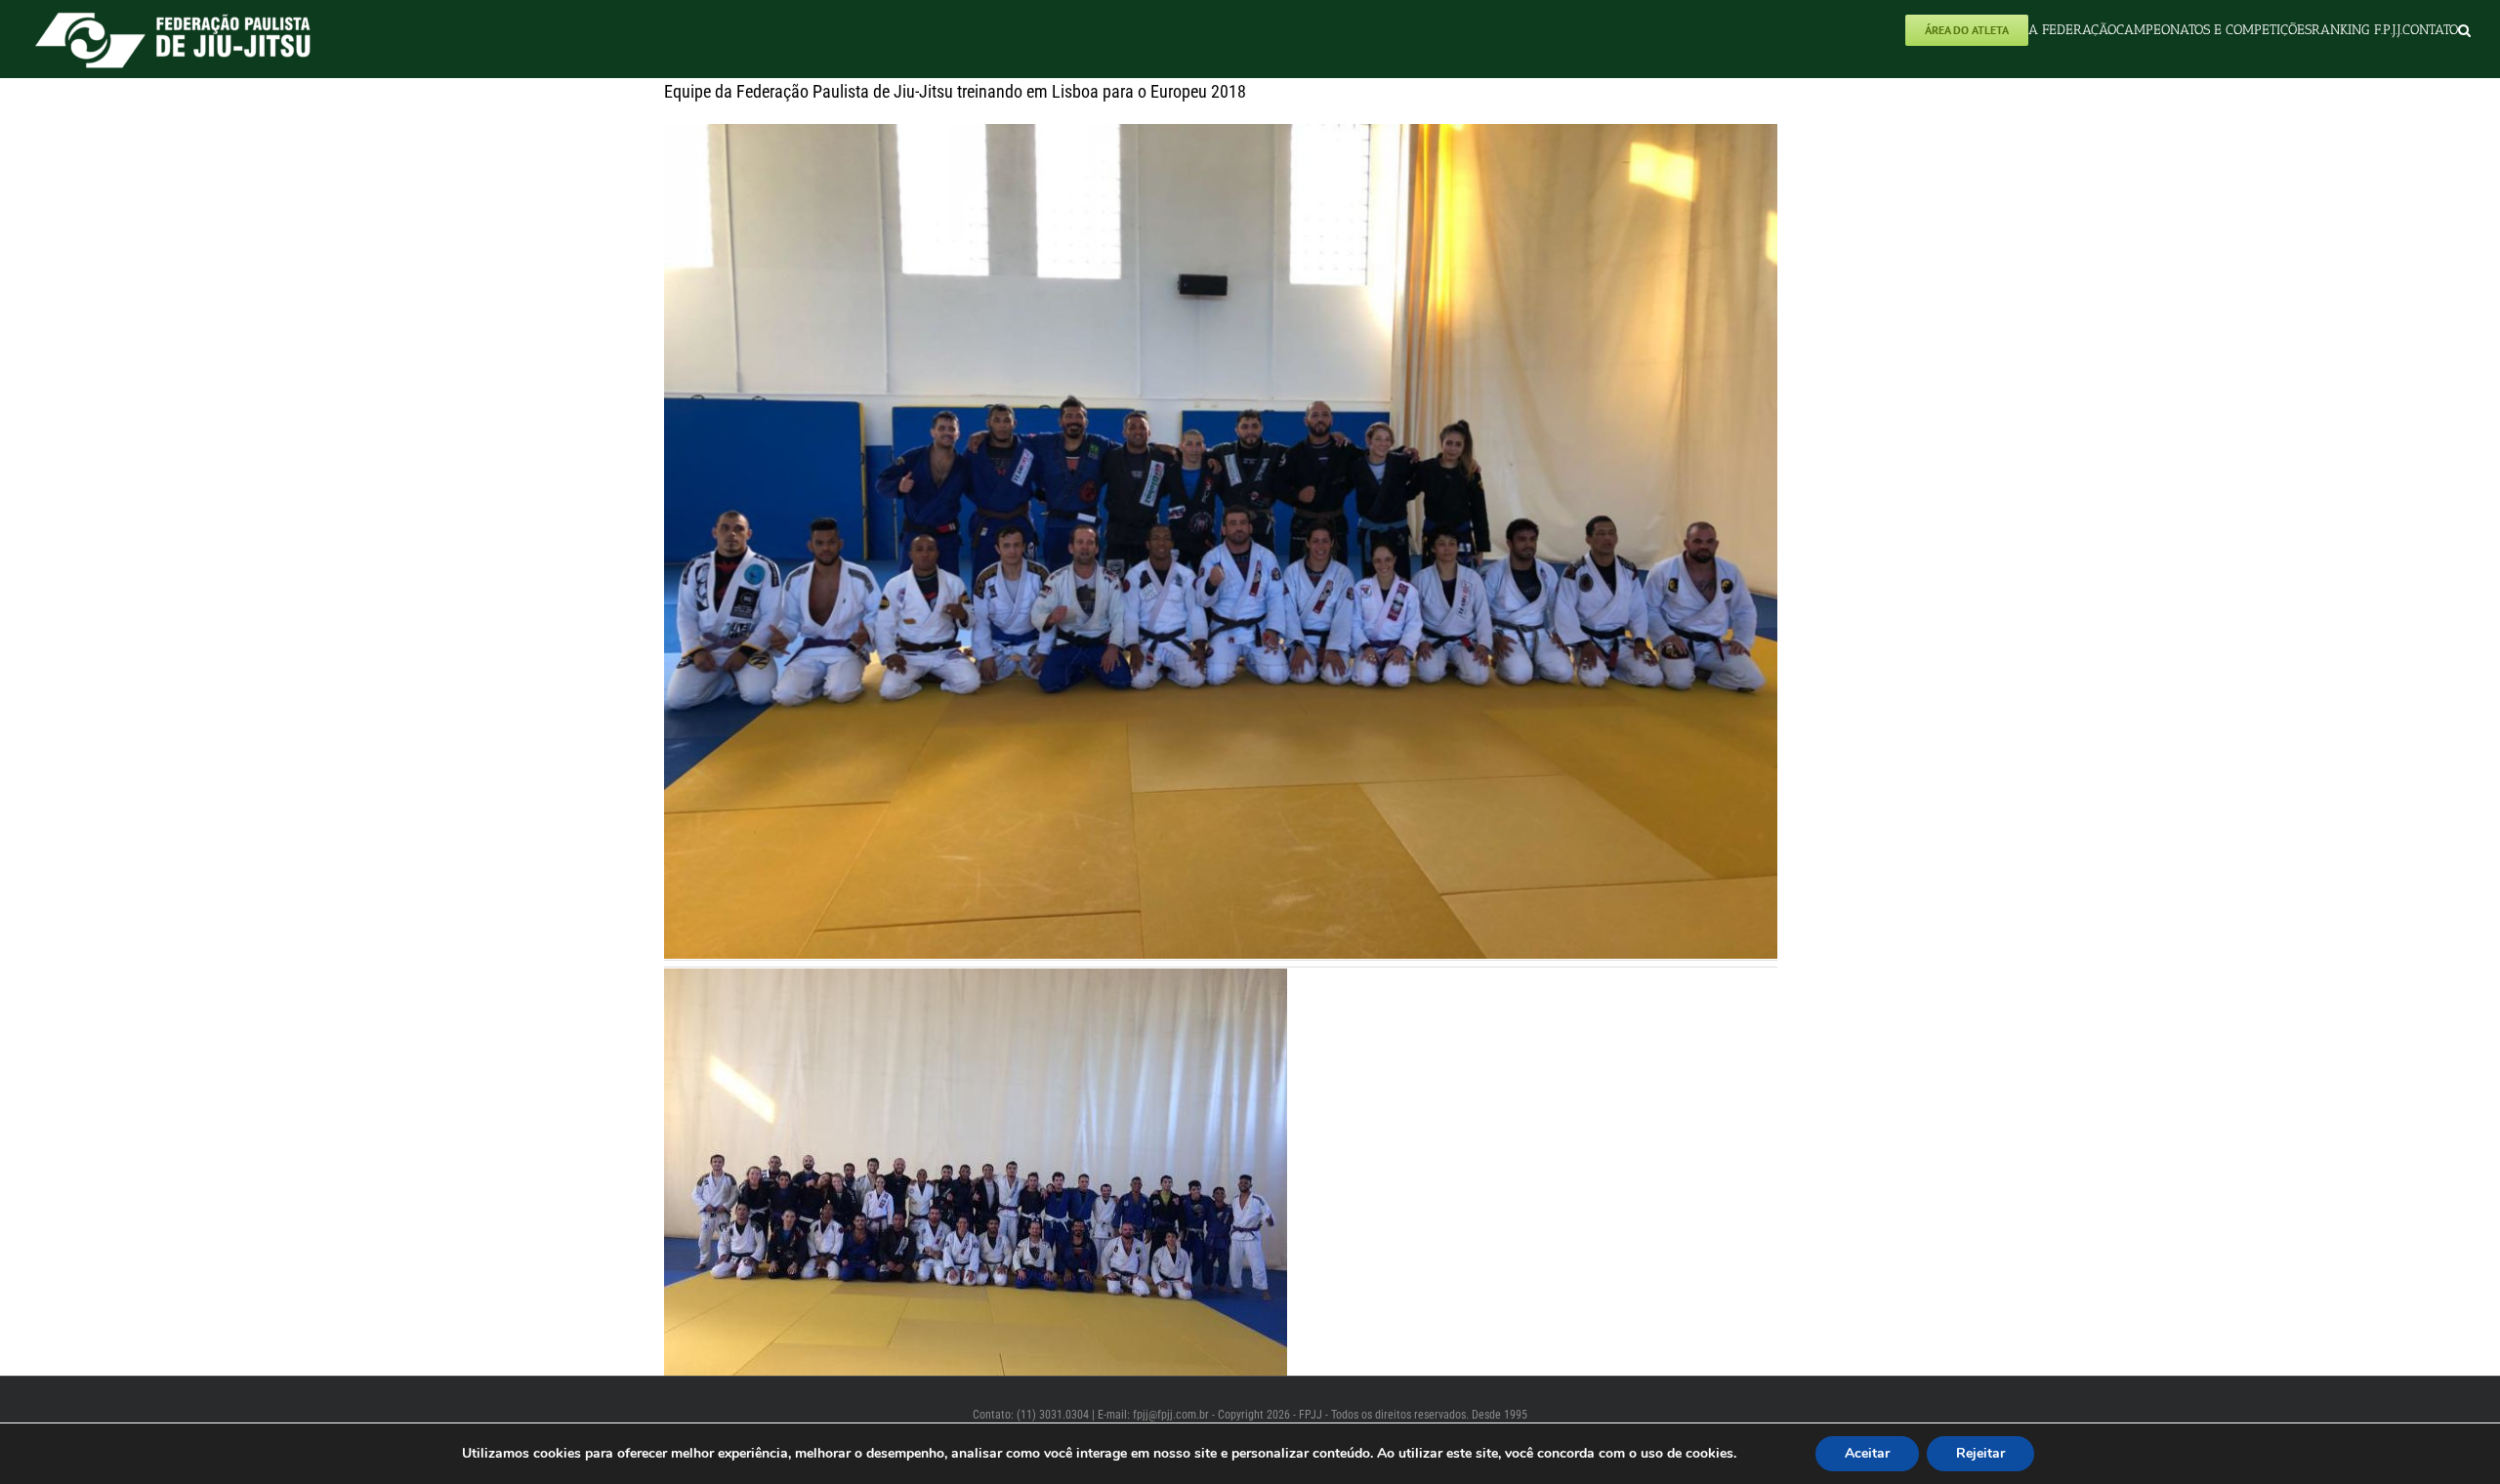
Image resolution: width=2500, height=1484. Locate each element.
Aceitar (1867, 1453)
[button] (2464, 30)
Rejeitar (1980, 1453)
